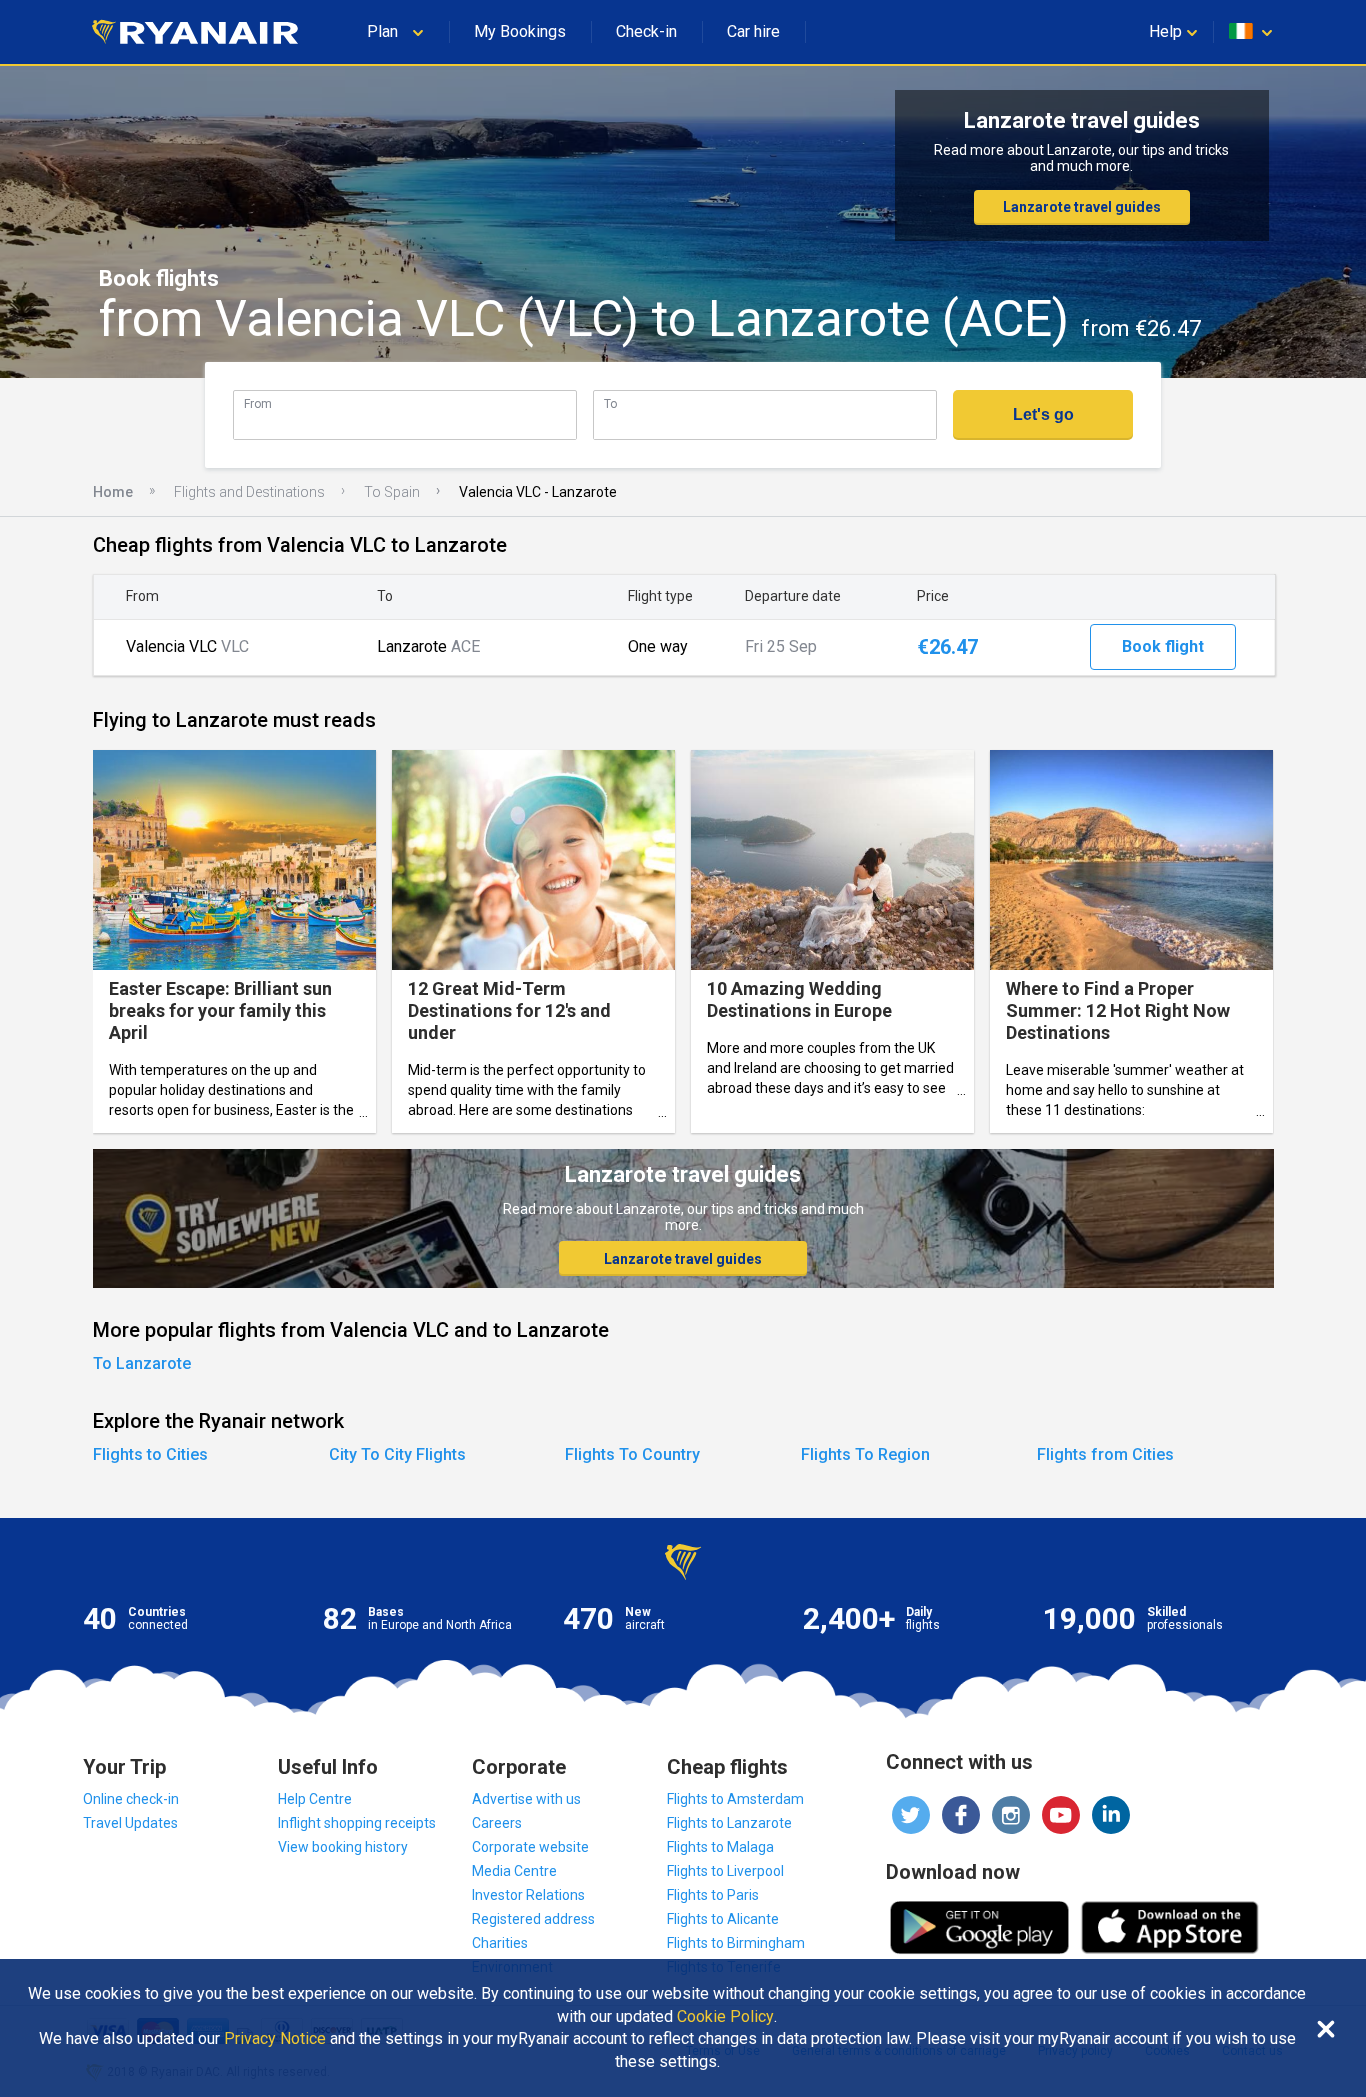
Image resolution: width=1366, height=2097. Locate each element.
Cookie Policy (725, 2017)
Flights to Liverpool (725, 1871)
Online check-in (131, 1799)
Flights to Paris (713, 1895)
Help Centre (315, 1799)
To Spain (392, 492)
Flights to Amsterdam (735, 1799)
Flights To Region (865, 1454)
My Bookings (520, 31)
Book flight (1163, 646)
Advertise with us (526, 1799)
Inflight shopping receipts (357, 1823)
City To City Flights (397, 1454)
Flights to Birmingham (736, 1943)
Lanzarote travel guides (1082, 207)
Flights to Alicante (723, 1919)
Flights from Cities (1105, 1454)
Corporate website (530, 1847)
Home (113, 492)
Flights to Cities (150, 1454)
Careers (497, 1823)
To (610, 403)
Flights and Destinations (249, 492)
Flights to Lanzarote (729, 1823)
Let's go (1043, 414)
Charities (500, 1943)
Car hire (753, 31)
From (258, 403)
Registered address (533, 1919)
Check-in (646, 31)
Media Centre (514, 1871)
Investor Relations (528, 1895)
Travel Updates (130, 1823)
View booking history (343, 1847)
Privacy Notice (275, 2039)
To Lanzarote (142, 1363)
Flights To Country (632, 1454)
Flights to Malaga (720, 1847)
